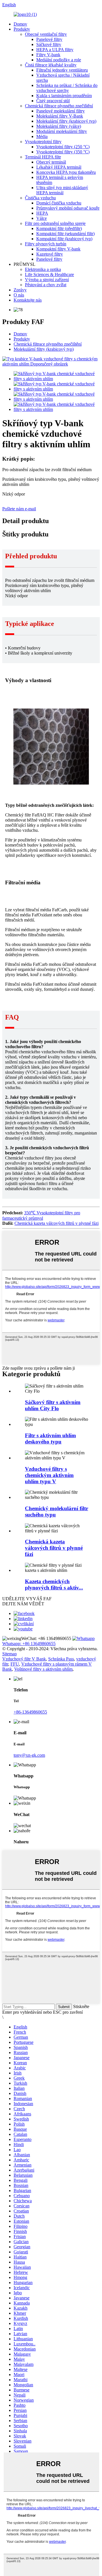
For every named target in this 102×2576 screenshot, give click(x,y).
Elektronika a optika (43, 269)
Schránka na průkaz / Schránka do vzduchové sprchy (67, 88)
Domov (20, 24)
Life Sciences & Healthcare (49, 274)
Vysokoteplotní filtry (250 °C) (63, 147)
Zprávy (20, 290)
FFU (15, 1664)
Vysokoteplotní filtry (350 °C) (63, 152)
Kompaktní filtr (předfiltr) (59, 228)
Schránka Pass (61, 1659)
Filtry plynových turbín (46, 244)
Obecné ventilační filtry (46, 34)
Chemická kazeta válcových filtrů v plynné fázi (57, 1223)
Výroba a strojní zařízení (47, 280)
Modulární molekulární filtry (62, 131)
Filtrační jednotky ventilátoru (62, 70)
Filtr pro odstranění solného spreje (55, 223)
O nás (19, 295)
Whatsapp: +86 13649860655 (29, 1644)
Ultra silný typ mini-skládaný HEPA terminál (62, 190)
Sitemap (9, 1654)
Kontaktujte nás (28, 300)
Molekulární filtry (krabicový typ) (66, 121)
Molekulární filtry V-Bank (60, 116)
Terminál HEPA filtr (43, 157)
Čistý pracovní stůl (53, 101)
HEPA (42, 213)
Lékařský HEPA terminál (59, 167)
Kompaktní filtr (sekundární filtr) (65, 234)
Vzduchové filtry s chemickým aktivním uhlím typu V (49, 1475)
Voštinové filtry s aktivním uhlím (43, 1669)
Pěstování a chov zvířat (46, 285)
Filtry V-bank (48, 55)
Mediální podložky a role (59, 60)
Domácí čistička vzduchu (59, 203)
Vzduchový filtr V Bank (24, 1659)
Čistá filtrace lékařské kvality (51, 65)
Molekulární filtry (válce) (59, 126)
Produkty (22, 29)
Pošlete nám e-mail (19, 509)
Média (42, 136)
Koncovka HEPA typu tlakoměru (66, 172)
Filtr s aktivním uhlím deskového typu (50, 1439)
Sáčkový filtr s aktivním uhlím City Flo (53, 1405)
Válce (42, 218)
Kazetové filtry (50, 254)
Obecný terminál (51, 162)
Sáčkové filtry (49, 44)
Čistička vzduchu (40, 198)
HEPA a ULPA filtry (55, 50)
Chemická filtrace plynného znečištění (59, 106)
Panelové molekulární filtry (60, 111)
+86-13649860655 (30, 1712)
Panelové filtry (49, 39)
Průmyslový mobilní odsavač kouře (68, 208)
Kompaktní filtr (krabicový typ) (64, 239)
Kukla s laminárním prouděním (64, 96)
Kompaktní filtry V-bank (58, 249)
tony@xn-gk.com (29, 1755)
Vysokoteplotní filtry (43, 142)
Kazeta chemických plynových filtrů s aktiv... (54, 1584)
